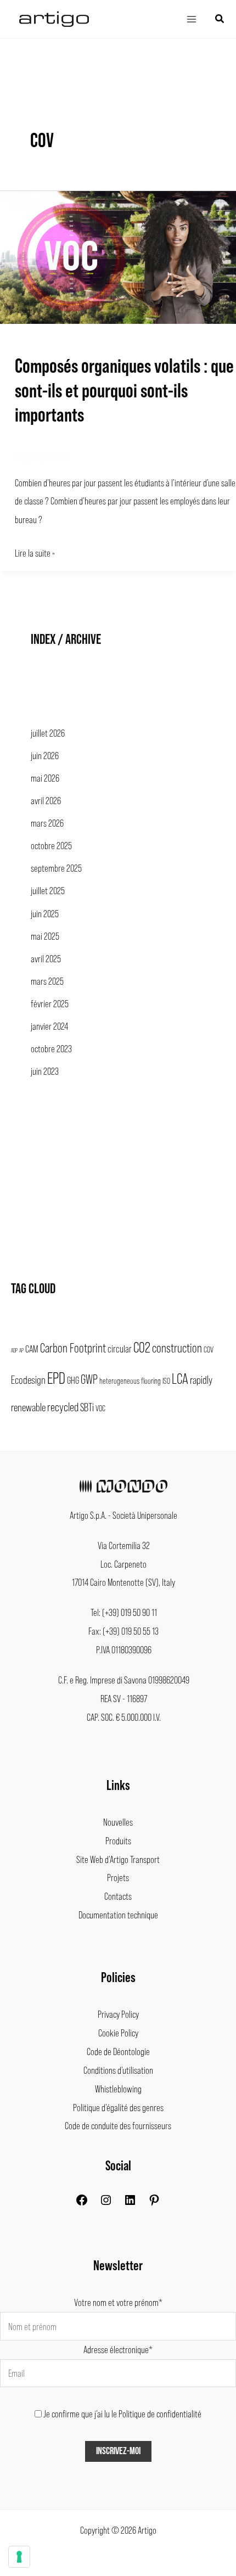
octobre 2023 (51, 1048)
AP (21, 1350)
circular (120, 1349)
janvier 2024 (49, 1026)
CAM (32, 1349)
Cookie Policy (118, 2033)
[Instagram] (106, 2203)
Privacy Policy (118, 2014)
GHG (73, 1380)
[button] (220, 19)
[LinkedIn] (130, 2203)
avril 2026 (46, 800)
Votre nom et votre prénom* (118, 2302)
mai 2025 (45, 936)
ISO (166, 1380)
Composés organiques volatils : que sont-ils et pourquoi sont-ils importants (124, 389)
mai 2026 (45, 778)
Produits (118, 1840)
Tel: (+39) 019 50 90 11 (124, 1612)
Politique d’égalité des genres (118, 2107)
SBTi (87, 1407)
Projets (118, 1877)
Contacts (118, 1896)
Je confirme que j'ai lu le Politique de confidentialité (122, 2414)
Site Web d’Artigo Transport (118, 1859)
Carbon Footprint (73, 1348)
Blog (21, 456)
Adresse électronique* (118, 2349)
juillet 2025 (48, 890)
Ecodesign (28, 1379)
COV (209, 1349)
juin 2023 (45, 1071)
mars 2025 (47, 981)
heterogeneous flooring (130, 1380)
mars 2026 (47, 823)
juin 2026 (45, 755)
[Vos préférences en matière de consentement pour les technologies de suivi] (19, 2557)
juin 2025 (45, 913)
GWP (89, 1379)
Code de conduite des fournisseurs (118, 2125)
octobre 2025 (51, 845)
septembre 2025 (56, 868)
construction (177, 1348)
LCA (180, 1378)
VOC (100, 1408)
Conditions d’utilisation (118, 2070)
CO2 (142, 1346)
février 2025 (50, 1003)
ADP (14, 1350)
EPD (56, 1377)
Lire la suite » (35, 551)
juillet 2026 (48, 733)
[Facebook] (82, 2203)
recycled (63, 1406)
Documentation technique (118, 1915)
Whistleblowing (118, 2089)
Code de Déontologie (118, 2051)
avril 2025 (46, 958)
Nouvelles (118, 1822)
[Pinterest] (154, 2203)
